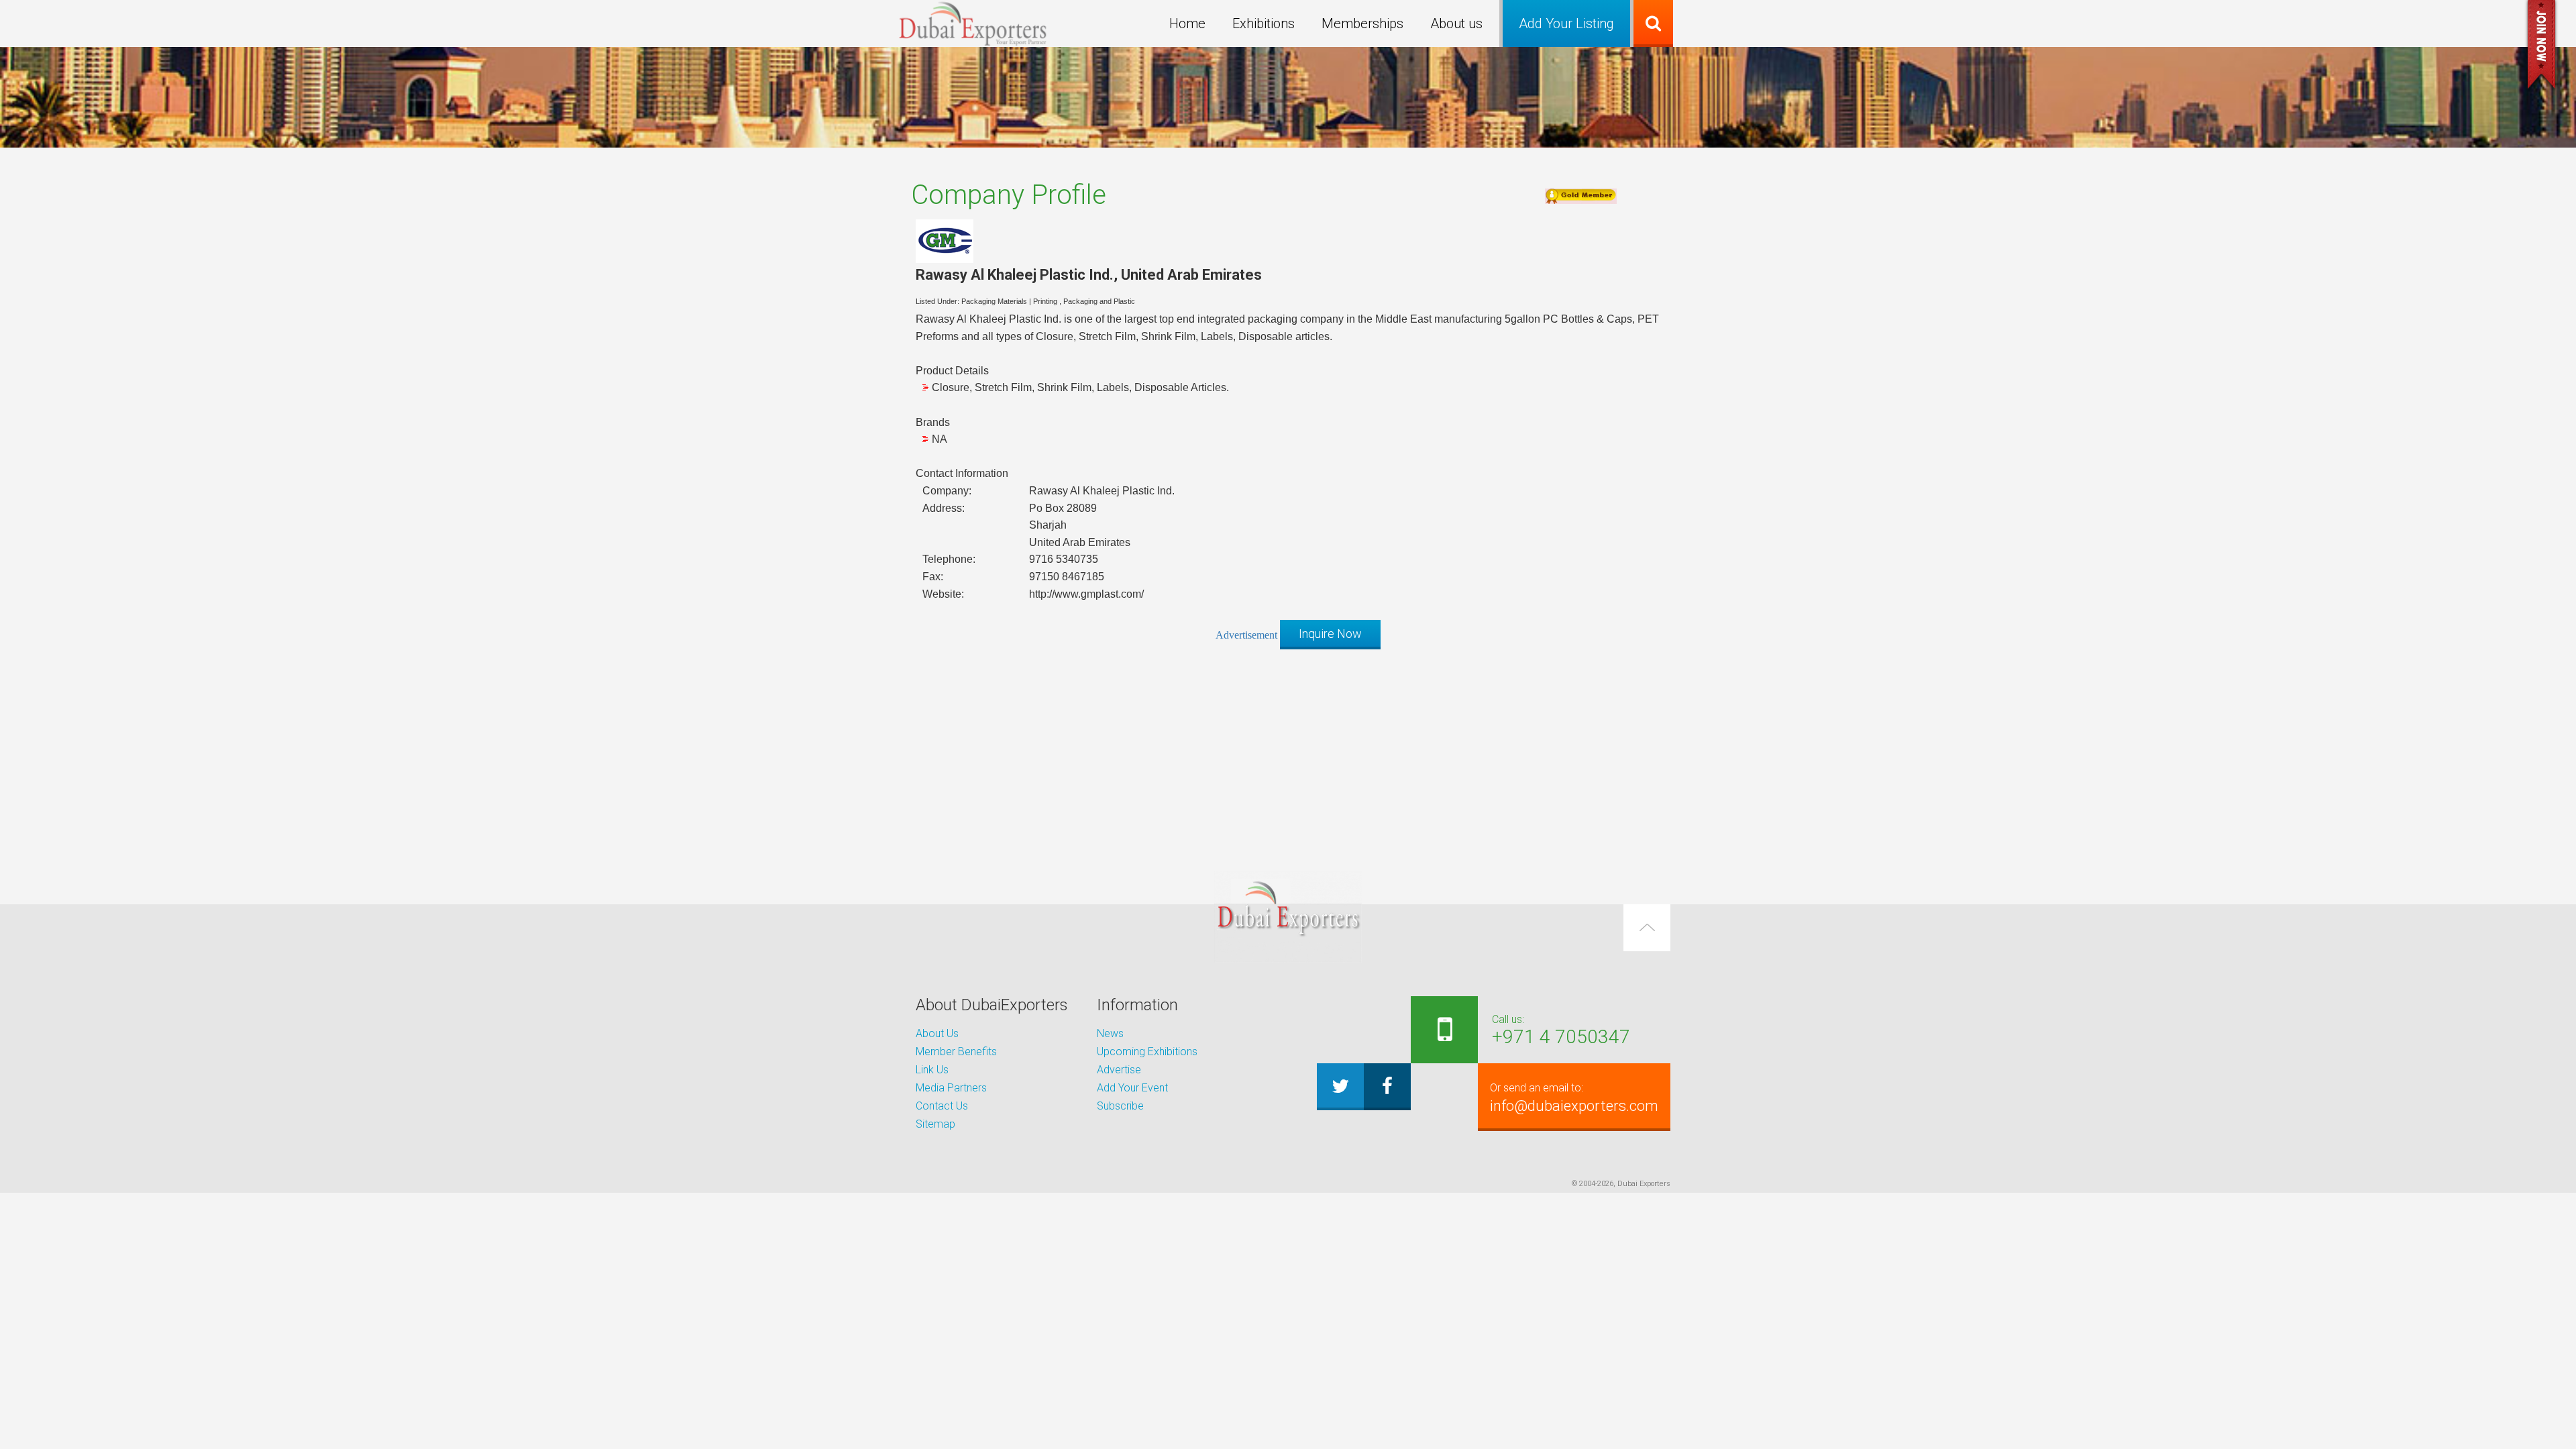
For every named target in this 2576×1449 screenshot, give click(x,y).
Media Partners (951, 1088)
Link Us (932, 1070)
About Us (937, 1033)
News (1110, 1033)
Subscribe (1120, 1106)
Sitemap (935, 1124)
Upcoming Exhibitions (1147, 1052)
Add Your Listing (1566, 23)
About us (1456, 23)
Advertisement (1246, 635)
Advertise (1119, 1070)
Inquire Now (1330, 634)
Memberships (1362, 23)
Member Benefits (956, 1052)
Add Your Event (1132, 1088)
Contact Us (942, 1106)
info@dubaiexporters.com (1574, 1098)
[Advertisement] (1288, 753)
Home (1187, 23)
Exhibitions (1264, 23)
